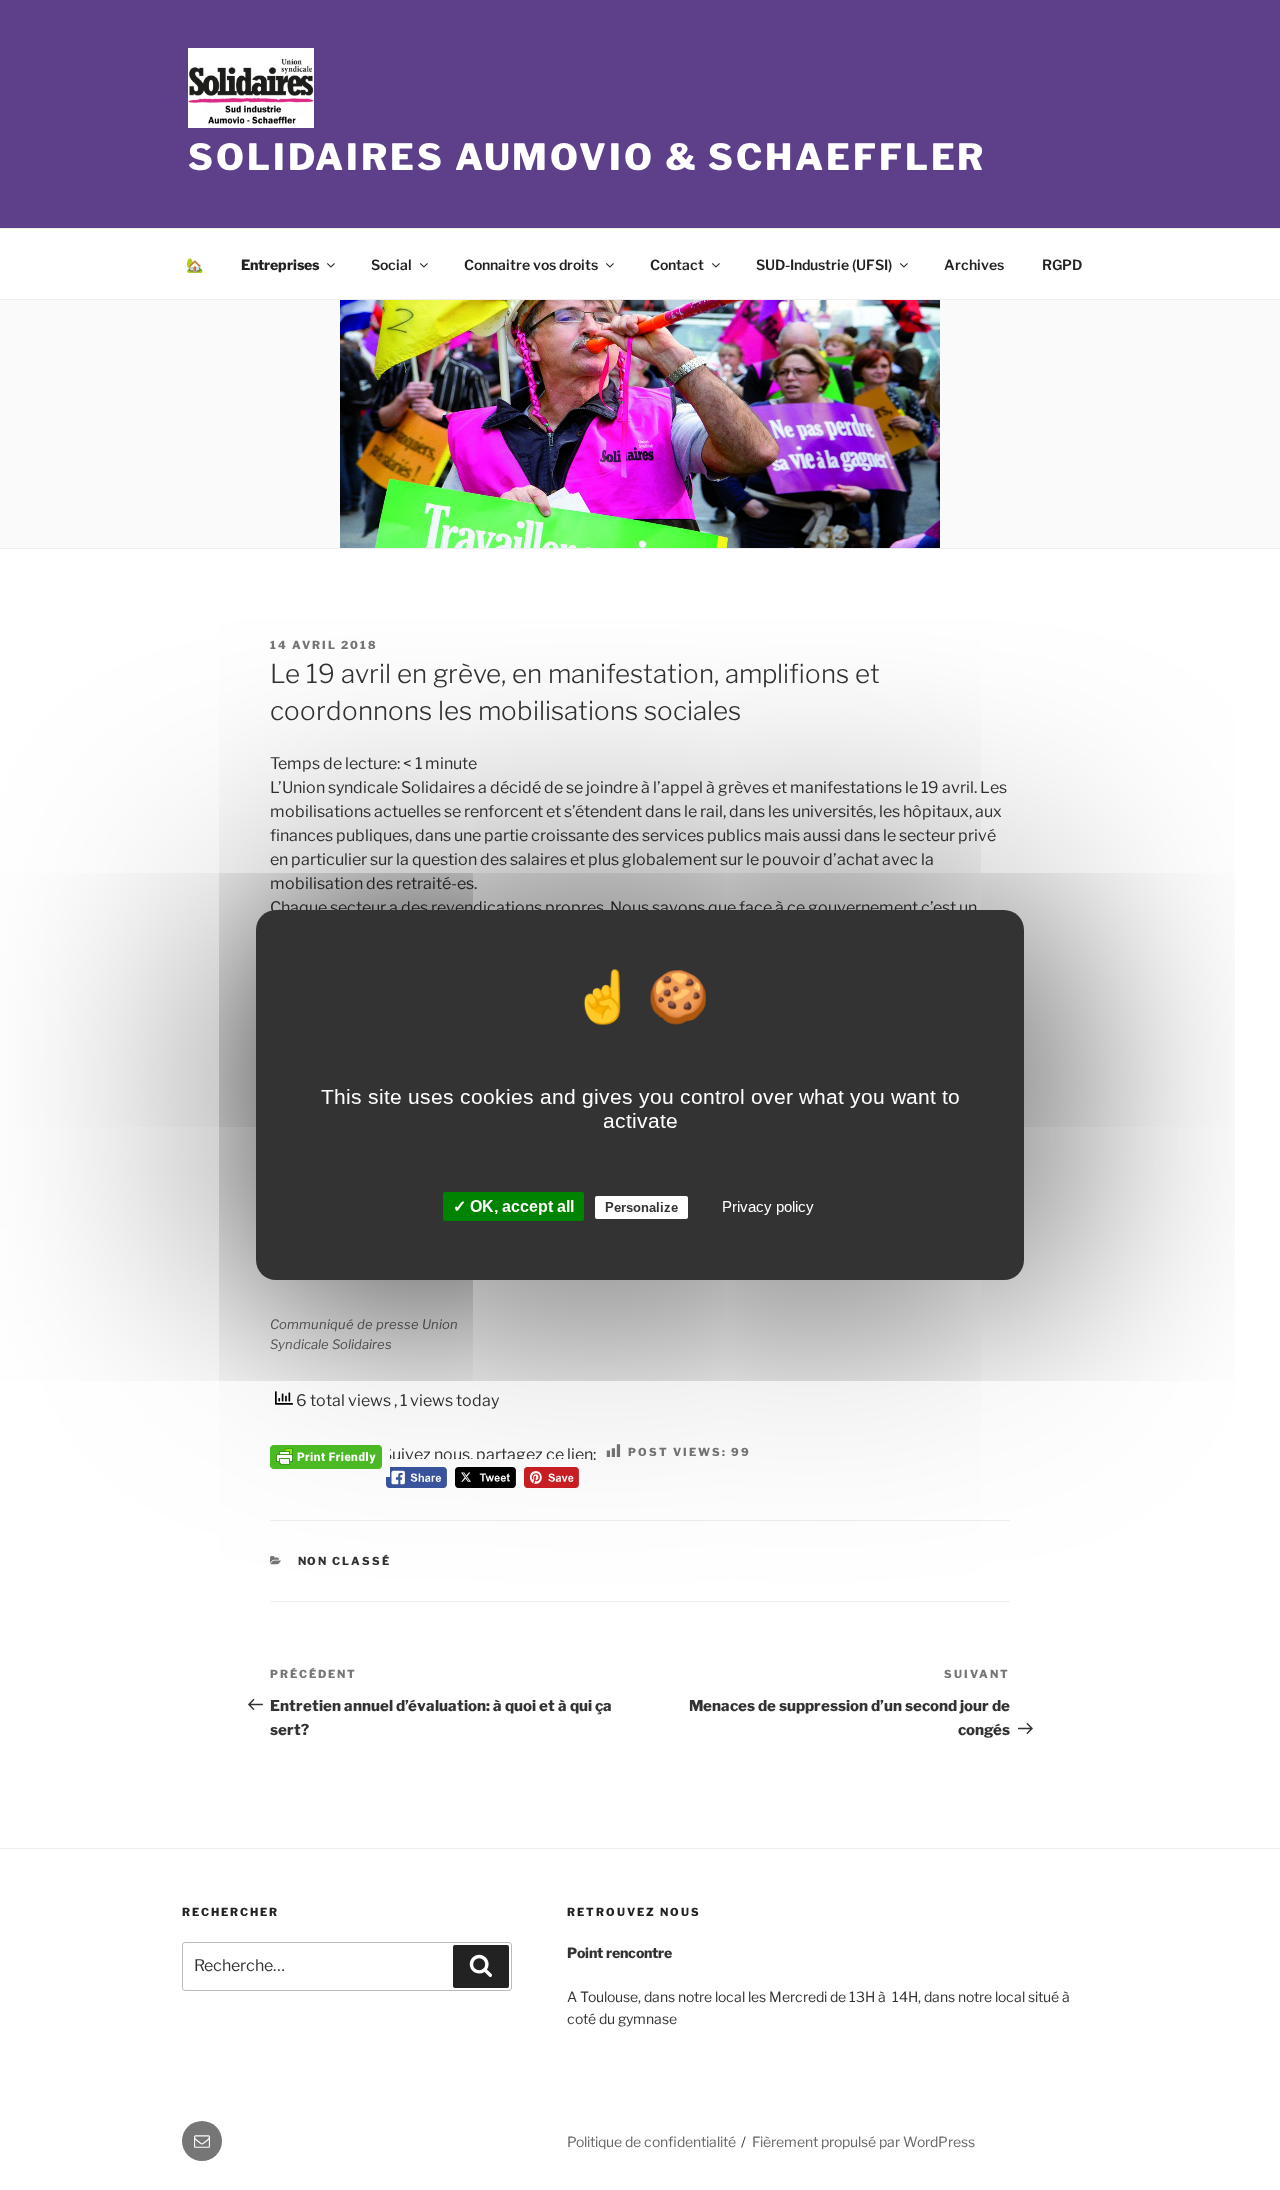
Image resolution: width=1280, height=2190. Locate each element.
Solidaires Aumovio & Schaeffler (587, 157)
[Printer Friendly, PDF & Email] (326, 1454)
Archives (974, 264)
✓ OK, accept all (513, 1206)
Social (391, 264)
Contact (677, 264)
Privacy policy (768, 1206)
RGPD (1062, 264)
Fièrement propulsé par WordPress (863, 2141)
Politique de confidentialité (651, 2141)
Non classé (345, 1561)
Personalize (641, 1207)
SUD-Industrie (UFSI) (824, 264)
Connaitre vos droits (531, 264)
